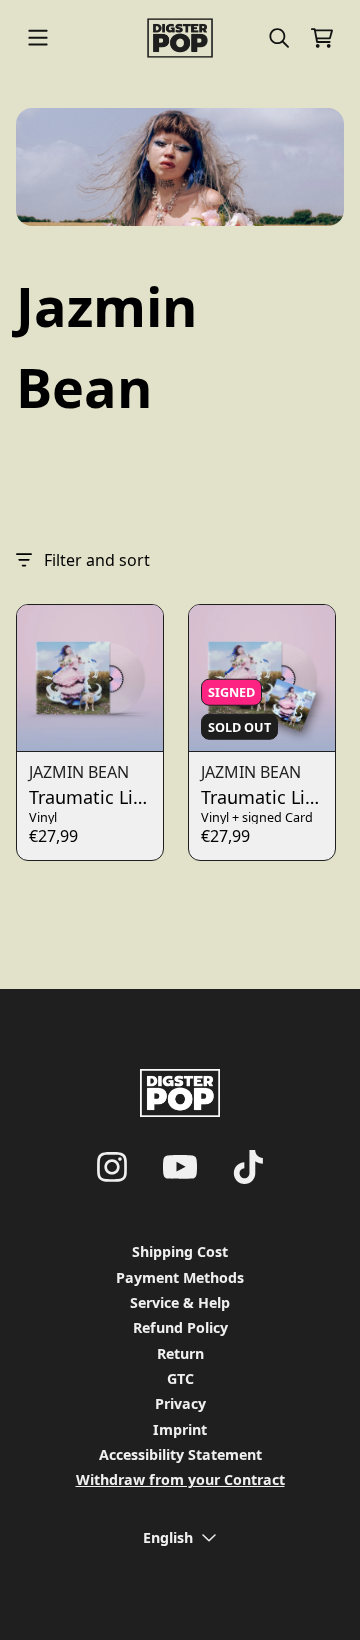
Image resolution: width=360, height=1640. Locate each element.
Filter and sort (97, 560)
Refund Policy (180, 1327)
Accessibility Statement (180, 1454)
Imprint (180, 1429)
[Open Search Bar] (278, 38)
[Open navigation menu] (38, 38)
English (168, 1537)
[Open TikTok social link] (248, 1167)
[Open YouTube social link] (180, 1167)
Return (180, 1353)
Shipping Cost (180, 1251)
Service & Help (180, 1302)
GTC (180, 1378)
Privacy (180, 1403)
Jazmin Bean (79, 772)
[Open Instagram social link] (112, 1167)
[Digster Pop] (179, 38)
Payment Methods (180, 1277)
